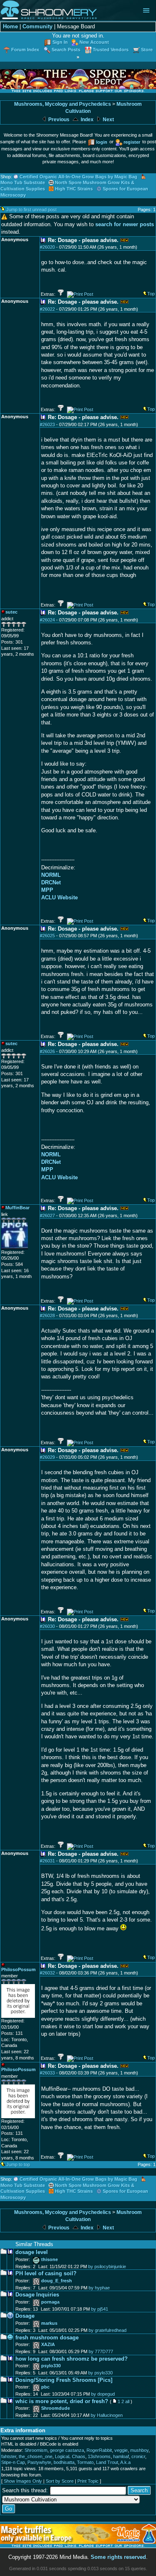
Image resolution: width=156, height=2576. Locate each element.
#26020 (47, 247)
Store (147, 50)
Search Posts (66, 50)
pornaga (50, 2302)
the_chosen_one (36, 2456)
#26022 (47, 309)
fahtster (9, 2456)
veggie (121, 2450)
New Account (94, 42)
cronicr (138, 2456)
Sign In (60, 42)
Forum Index (25, 50)
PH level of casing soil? (46, 2273)
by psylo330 (100, 2373)
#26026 (47, 1051)
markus (49, 2323)
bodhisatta (64, 2462)
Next (108, 120)
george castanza (67, 2450)
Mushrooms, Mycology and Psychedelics (63, 104)
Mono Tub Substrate (23, 182)
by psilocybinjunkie (107, 2266)
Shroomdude (56, 2408)
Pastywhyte (39, 2462)
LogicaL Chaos (70, 2456)
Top (151, 294)
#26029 (47, 1457)
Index (87, 120)
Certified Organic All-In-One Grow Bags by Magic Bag (78, 177)
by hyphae (99, 2288)
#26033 (47, 2073)
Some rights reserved (118, 2557)
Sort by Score (60, 2481)
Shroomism (36, 2450)
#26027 (47, 1216)
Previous (58, 120)
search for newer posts (125, 224)
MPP (47, 890)
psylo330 (51, 2366)
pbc (45, 2387)
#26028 (47, 1315)
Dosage (25, 2316)
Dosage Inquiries (37, 2295)
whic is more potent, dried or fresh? (62, 2401)
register (132, 142)
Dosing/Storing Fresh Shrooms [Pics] (64, 2380)
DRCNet (51, 882)
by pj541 (100, 2309)
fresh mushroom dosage (47, 2338)
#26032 (47, 1973)
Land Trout (107, 2462)
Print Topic (88, 2481)
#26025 (47, 936)
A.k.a (125, 2462)
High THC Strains (74, 189)
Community (37, 26)
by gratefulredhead (108, 2330)
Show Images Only (23, 2481)
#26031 (47, 1861)
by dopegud (103, 2394)
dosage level (32, 2252)
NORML (51, 875)
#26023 (47, 424)
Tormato (85, 2462)
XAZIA (48, 2344)
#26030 (47, 1626)
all (127, 2401)
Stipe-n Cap (13, 2462)
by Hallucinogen (107, 2415)
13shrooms (99, 2456)
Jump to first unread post (31, 210)
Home (10, 26)
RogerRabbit (99, 2450)
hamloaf (121, 2456)
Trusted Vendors (111, 50)
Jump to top (18, 2164)
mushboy (139, 2450)
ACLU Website (59, 897)
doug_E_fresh (57, 2281)
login (102, 142)
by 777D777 (101, 2351)
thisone (50, 2259)
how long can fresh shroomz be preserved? (72, 2359)
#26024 (47, 620)
